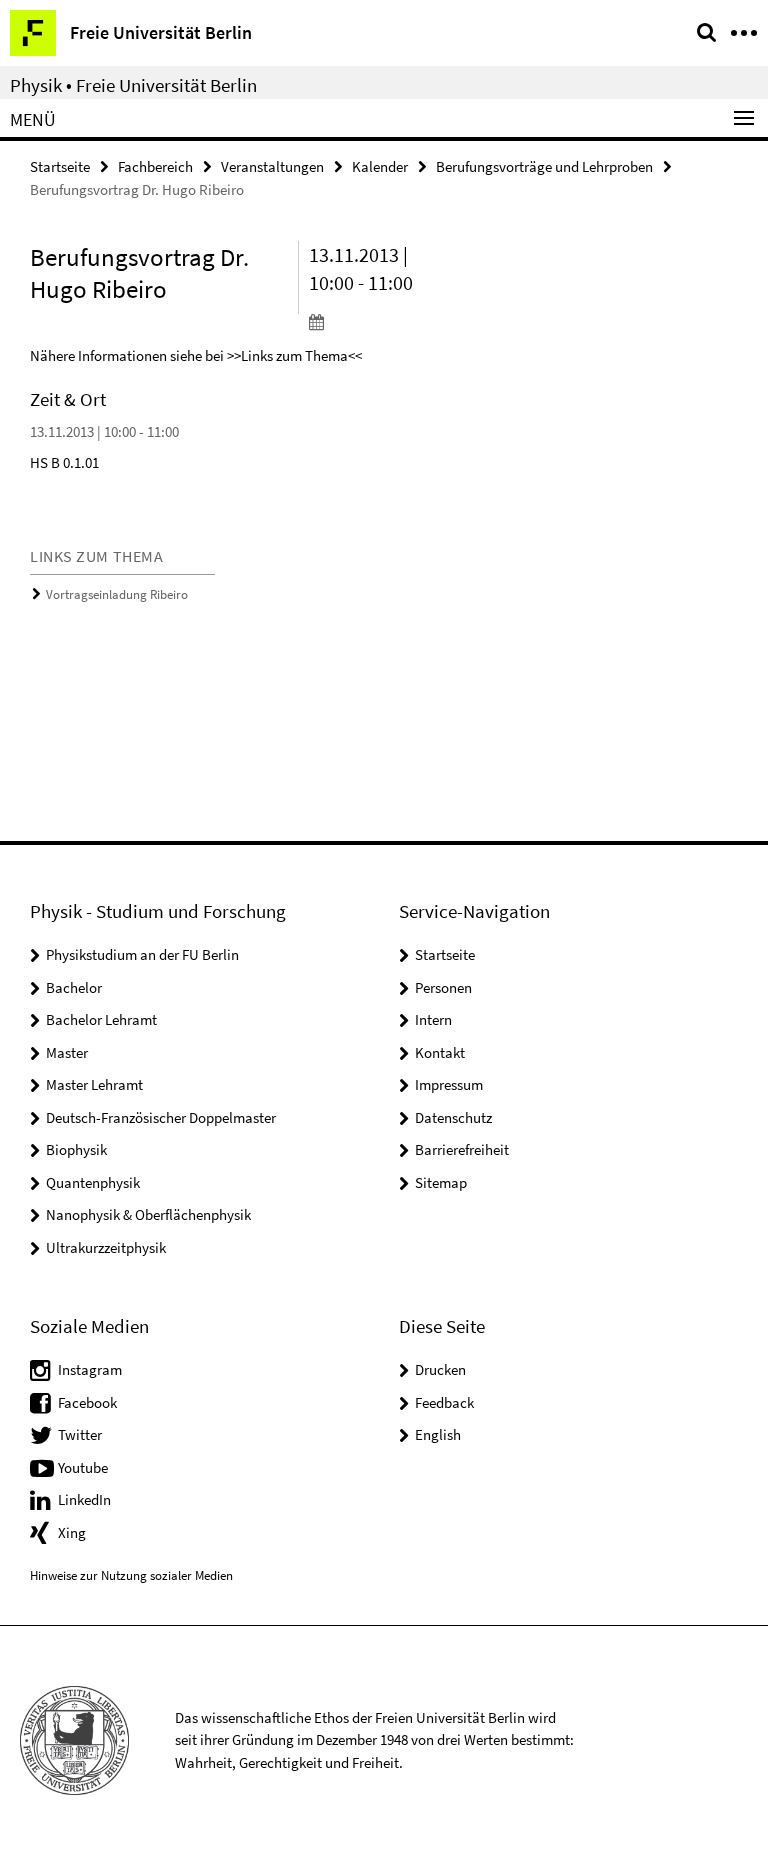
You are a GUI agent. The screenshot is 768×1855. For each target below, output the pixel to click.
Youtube (83, 1467)
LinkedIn (84, 1499)
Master (67, 1052)
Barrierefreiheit (462, 1149)
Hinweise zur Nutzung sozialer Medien (131, 1575)
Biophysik (76, 1149)
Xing (72, 1532)
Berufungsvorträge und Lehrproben (544, 166)
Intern (433, 1019)
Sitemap (441, 1182)
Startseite (60, 166)
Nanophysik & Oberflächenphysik (148, 1214)
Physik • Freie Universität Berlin (133, 85)
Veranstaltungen (272, 166)
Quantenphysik (93, 1182)
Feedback (444, 1402)
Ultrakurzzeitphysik (106, 1247)
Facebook (87, 1402)
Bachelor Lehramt (101, 1019)
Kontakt (440, 1052)
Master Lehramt (94, 1084)
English (438, 1434)
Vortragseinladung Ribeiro (117, 594)
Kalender (380, 166)
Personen (443, 987)
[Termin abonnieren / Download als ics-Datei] (370, 321)
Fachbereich (155, 166)
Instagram (90, 1369)
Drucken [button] (440, 1369)
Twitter (80, 1434)
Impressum (449, 1084)
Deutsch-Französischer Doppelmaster (161, 1117)
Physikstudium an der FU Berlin (142, 954)
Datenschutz (453, 1117)
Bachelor (74, 987)
